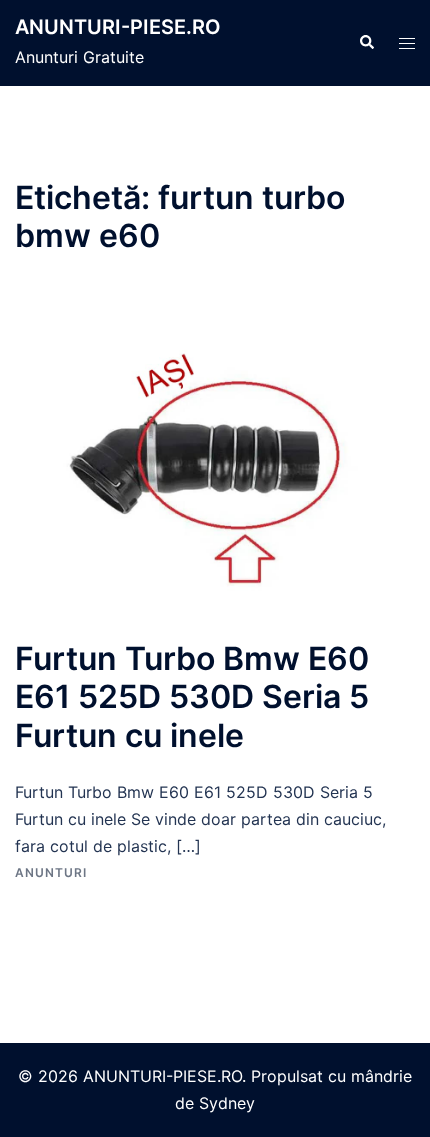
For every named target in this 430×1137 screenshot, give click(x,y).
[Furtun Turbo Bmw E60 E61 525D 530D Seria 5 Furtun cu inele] (215, 464)
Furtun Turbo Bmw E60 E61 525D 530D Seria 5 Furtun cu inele (192, 697)
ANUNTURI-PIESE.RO (118, 27)
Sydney (227, 1103)
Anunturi (51, 872)
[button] (366, 43)
